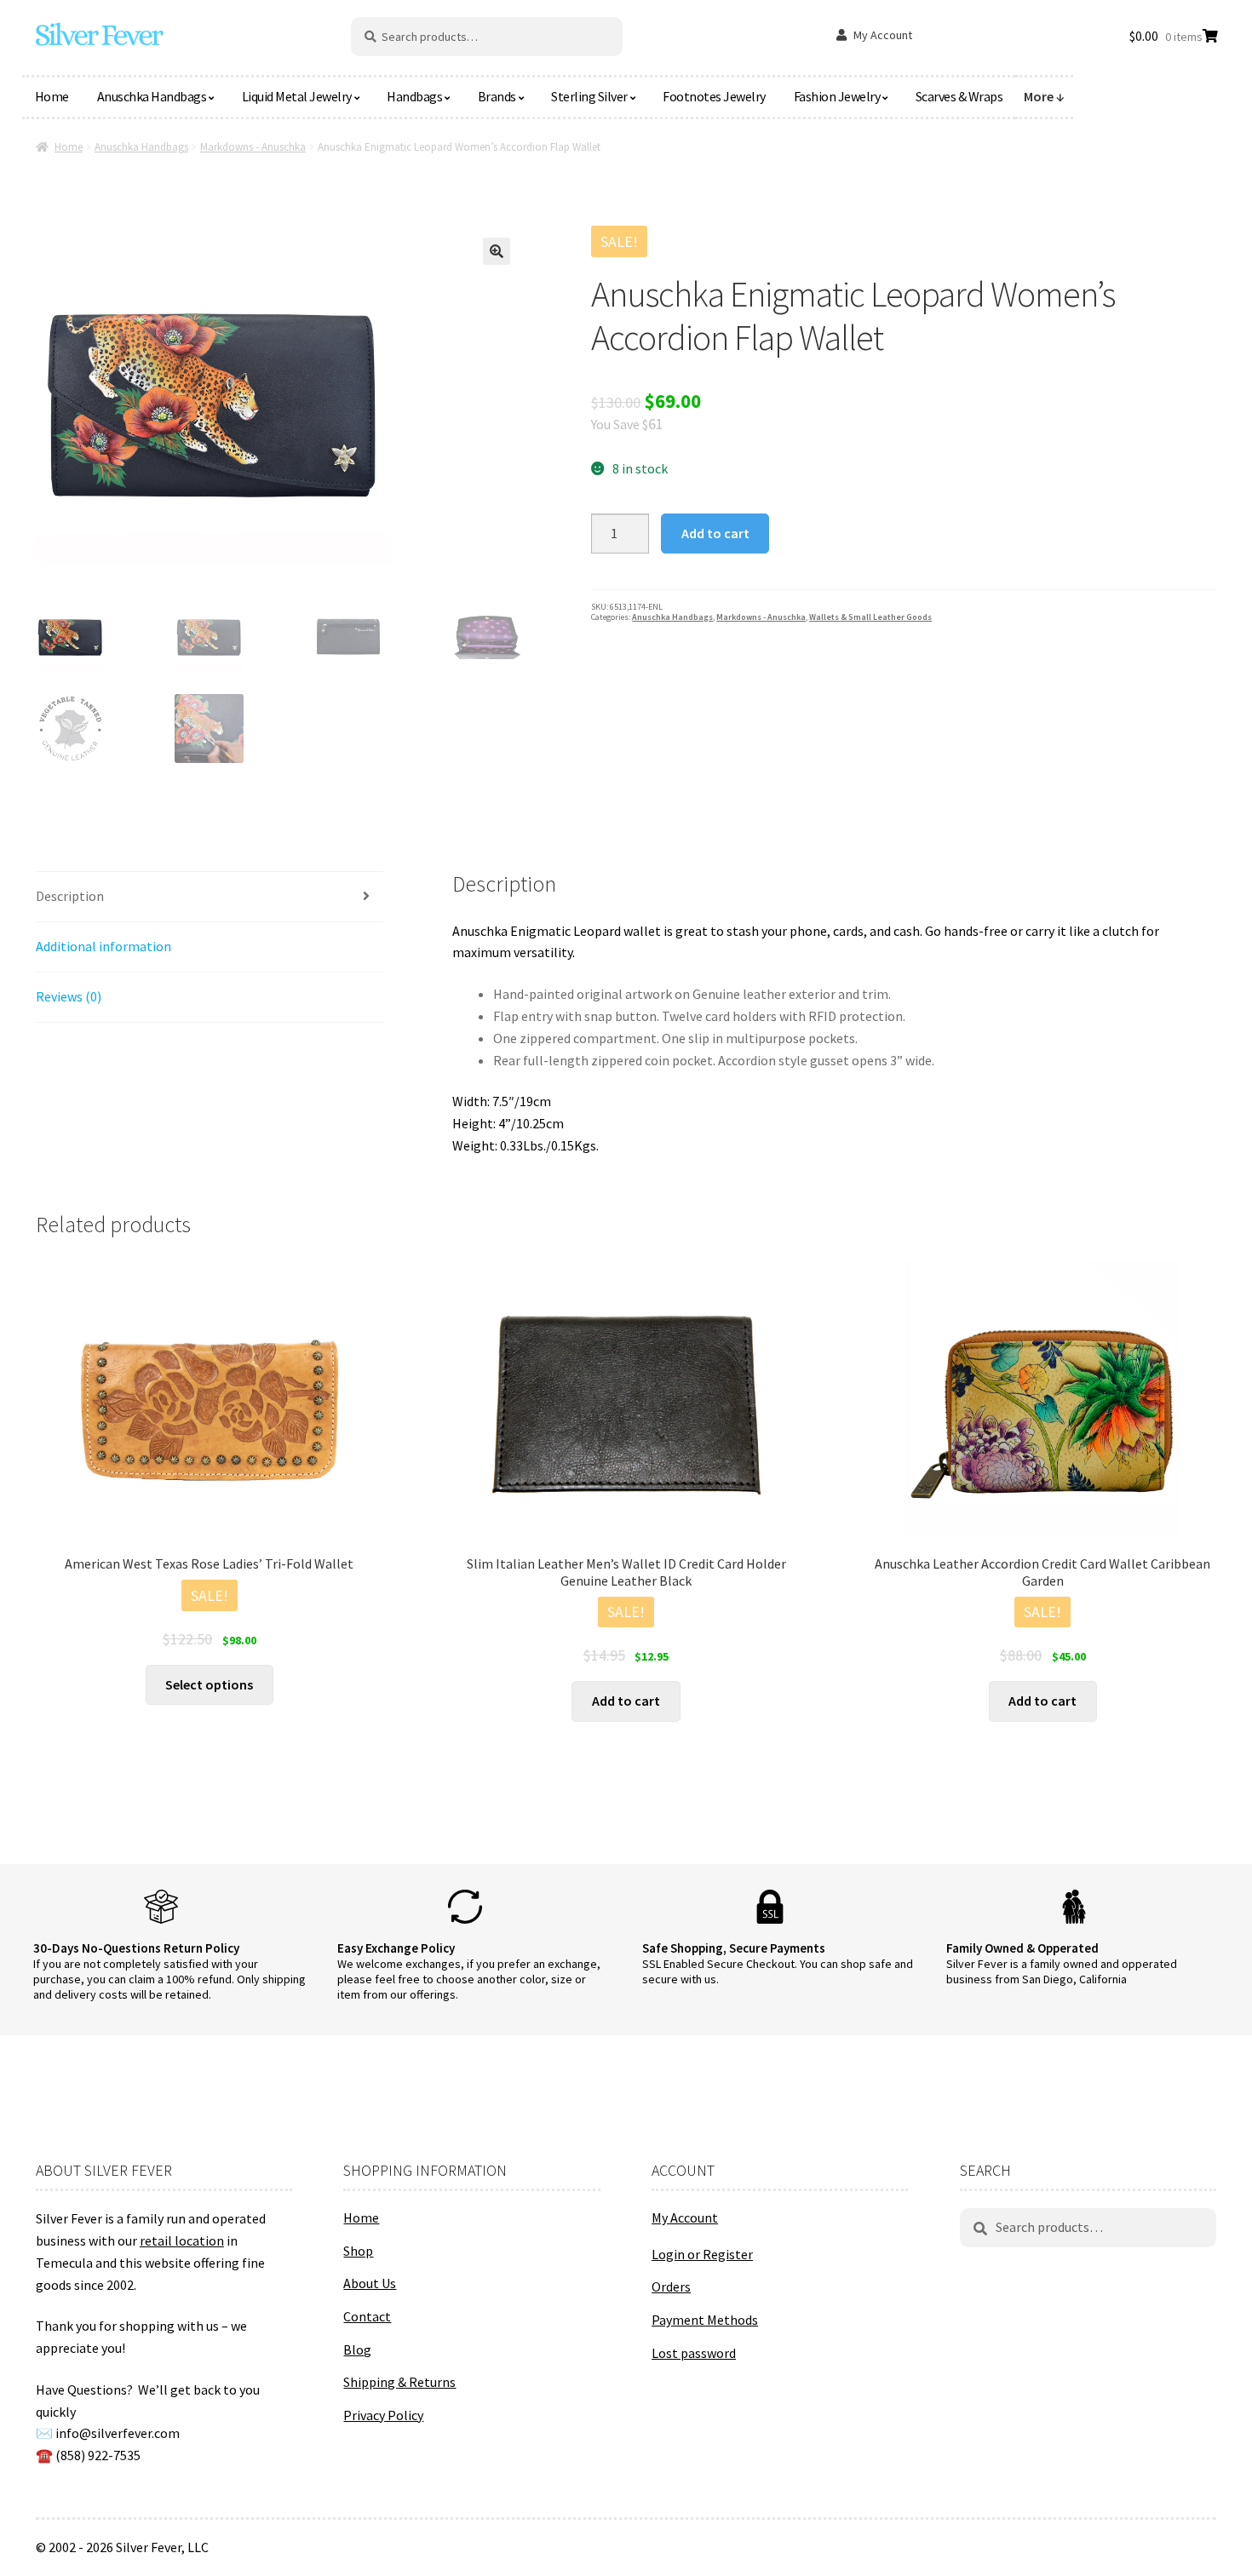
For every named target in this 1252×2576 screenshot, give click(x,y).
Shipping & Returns (399, 2382)
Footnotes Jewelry (714, 96)
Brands (497, 96)
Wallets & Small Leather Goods (870, 617)
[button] (497, 251)
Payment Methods (705, 2320)
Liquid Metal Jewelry (297, 96)
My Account (883, 35)
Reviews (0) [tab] (69, 996)
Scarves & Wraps (959, 96)
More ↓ (1044, 96)
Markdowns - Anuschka (253, 147)
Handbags (414, 96)
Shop (358, 2251)
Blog (357, 2349)
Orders (671, 2286)
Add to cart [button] (626, 1701)
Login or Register (702, 2254)
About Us (370, 2283)
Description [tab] (70, 896)
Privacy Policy (383, 2415)
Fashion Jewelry (837, 96)
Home (52, 96)
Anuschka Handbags (152, 96)
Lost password (694, 2353)
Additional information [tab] (103, 946)
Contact (367, 2316)
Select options (209, 1684)
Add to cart (715, 533)
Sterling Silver (589, 96)
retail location (182, 2240)
